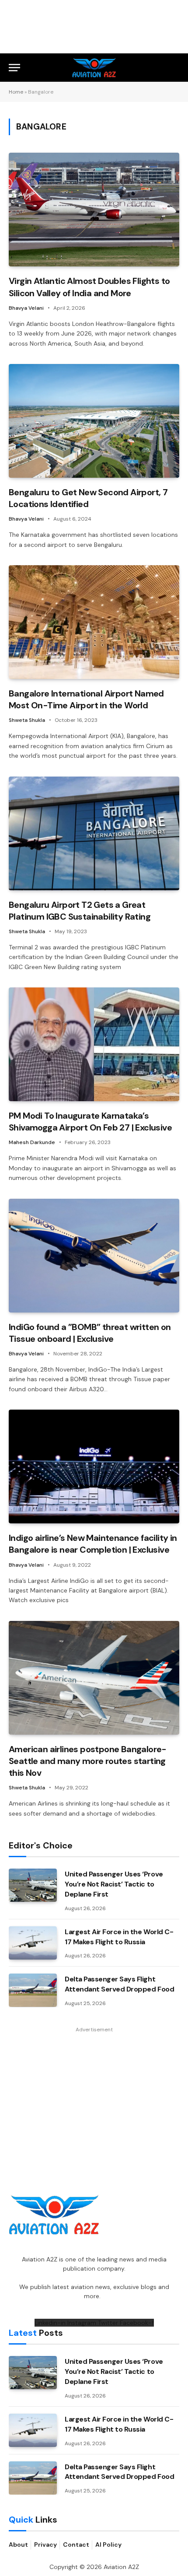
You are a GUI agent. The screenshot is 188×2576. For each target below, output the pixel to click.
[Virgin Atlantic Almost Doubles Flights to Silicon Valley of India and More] (94, 210)
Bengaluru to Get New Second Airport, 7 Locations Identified (88, 498)
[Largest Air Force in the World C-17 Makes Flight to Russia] (33, 1943)
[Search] (175, 68)
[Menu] (14, 68)
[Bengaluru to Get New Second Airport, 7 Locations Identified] (94, 421)
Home (16, 92)
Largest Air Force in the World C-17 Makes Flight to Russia (119, 1937)
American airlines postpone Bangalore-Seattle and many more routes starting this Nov (88, 1761)
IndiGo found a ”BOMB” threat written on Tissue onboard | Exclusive (90, 1333)
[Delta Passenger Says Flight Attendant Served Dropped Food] (33, 1990)
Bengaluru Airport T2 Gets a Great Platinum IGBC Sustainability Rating (80, 911)
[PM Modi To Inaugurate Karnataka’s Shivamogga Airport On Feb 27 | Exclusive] (94, 1044)
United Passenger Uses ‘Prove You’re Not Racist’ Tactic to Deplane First (114, 1884)
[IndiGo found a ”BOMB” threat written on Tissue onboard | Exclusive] (94, 1256)
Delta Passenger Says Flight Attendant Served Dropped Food (119, 1984)
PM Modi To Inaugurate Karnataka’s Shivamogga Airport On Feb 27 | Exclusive (90, 1122)
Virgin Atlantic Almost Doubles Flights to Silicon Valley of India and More (89, 287)
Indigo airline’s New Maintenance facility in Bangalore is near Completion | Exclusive (93, 1544)
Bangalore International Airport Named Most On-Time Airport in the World (86, 699)
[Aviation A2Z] (94, 68)
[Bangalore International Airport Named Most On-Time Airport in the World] (94, 622)
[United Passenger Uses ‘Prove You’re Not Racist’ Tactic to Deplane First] (33, 1885)
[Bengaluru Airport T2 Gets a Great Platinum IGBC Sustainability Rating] (94, 833)
